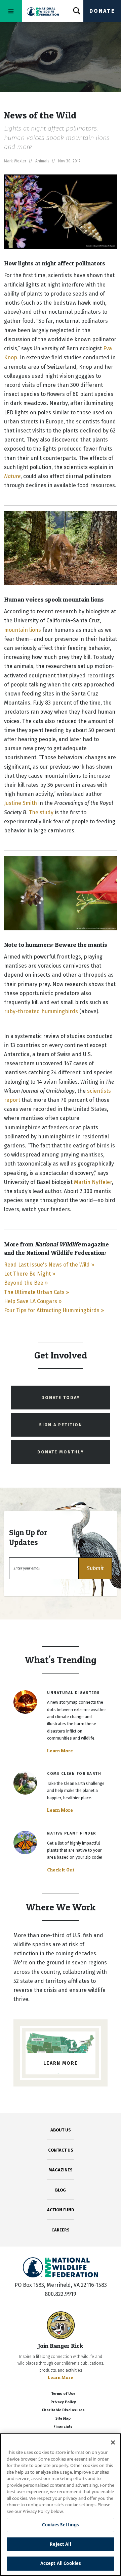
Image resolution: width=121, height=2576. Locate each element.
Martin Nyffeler (93, 1182)
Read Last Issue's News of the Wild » (49, 1265)
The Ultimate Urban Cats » (36, 1292)
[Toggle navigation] (11, 11)
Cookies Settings (60, 2525)
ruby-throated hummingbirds (41, 1011)
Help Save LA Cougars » (33, 1301)
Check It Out (61, 1870)
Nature (12, 476)
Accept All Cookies (61, 2563)
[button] (95, 1568)
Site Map (63, 2418)
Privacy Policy (63, 2402)
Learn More (60, 1751)
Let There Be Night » (30, 1274)
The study (41, 812)
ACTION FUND (61, 2210)
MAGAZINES (61, 2170)
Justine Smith (21, 803)
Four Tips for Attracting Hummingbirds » (54, 1310)
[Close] (113, 2442)
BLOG (61, 2190)
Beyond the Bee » (26, 1283)
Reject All (60, 2544)
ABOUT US (61, 2130)
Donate (102, 11)
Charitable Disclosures (63, 2410)
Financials (63, 2427)
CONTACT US (61, 2150)
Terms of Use (63, 2394)
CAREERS (61, 2230)
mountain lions (23, 630)
